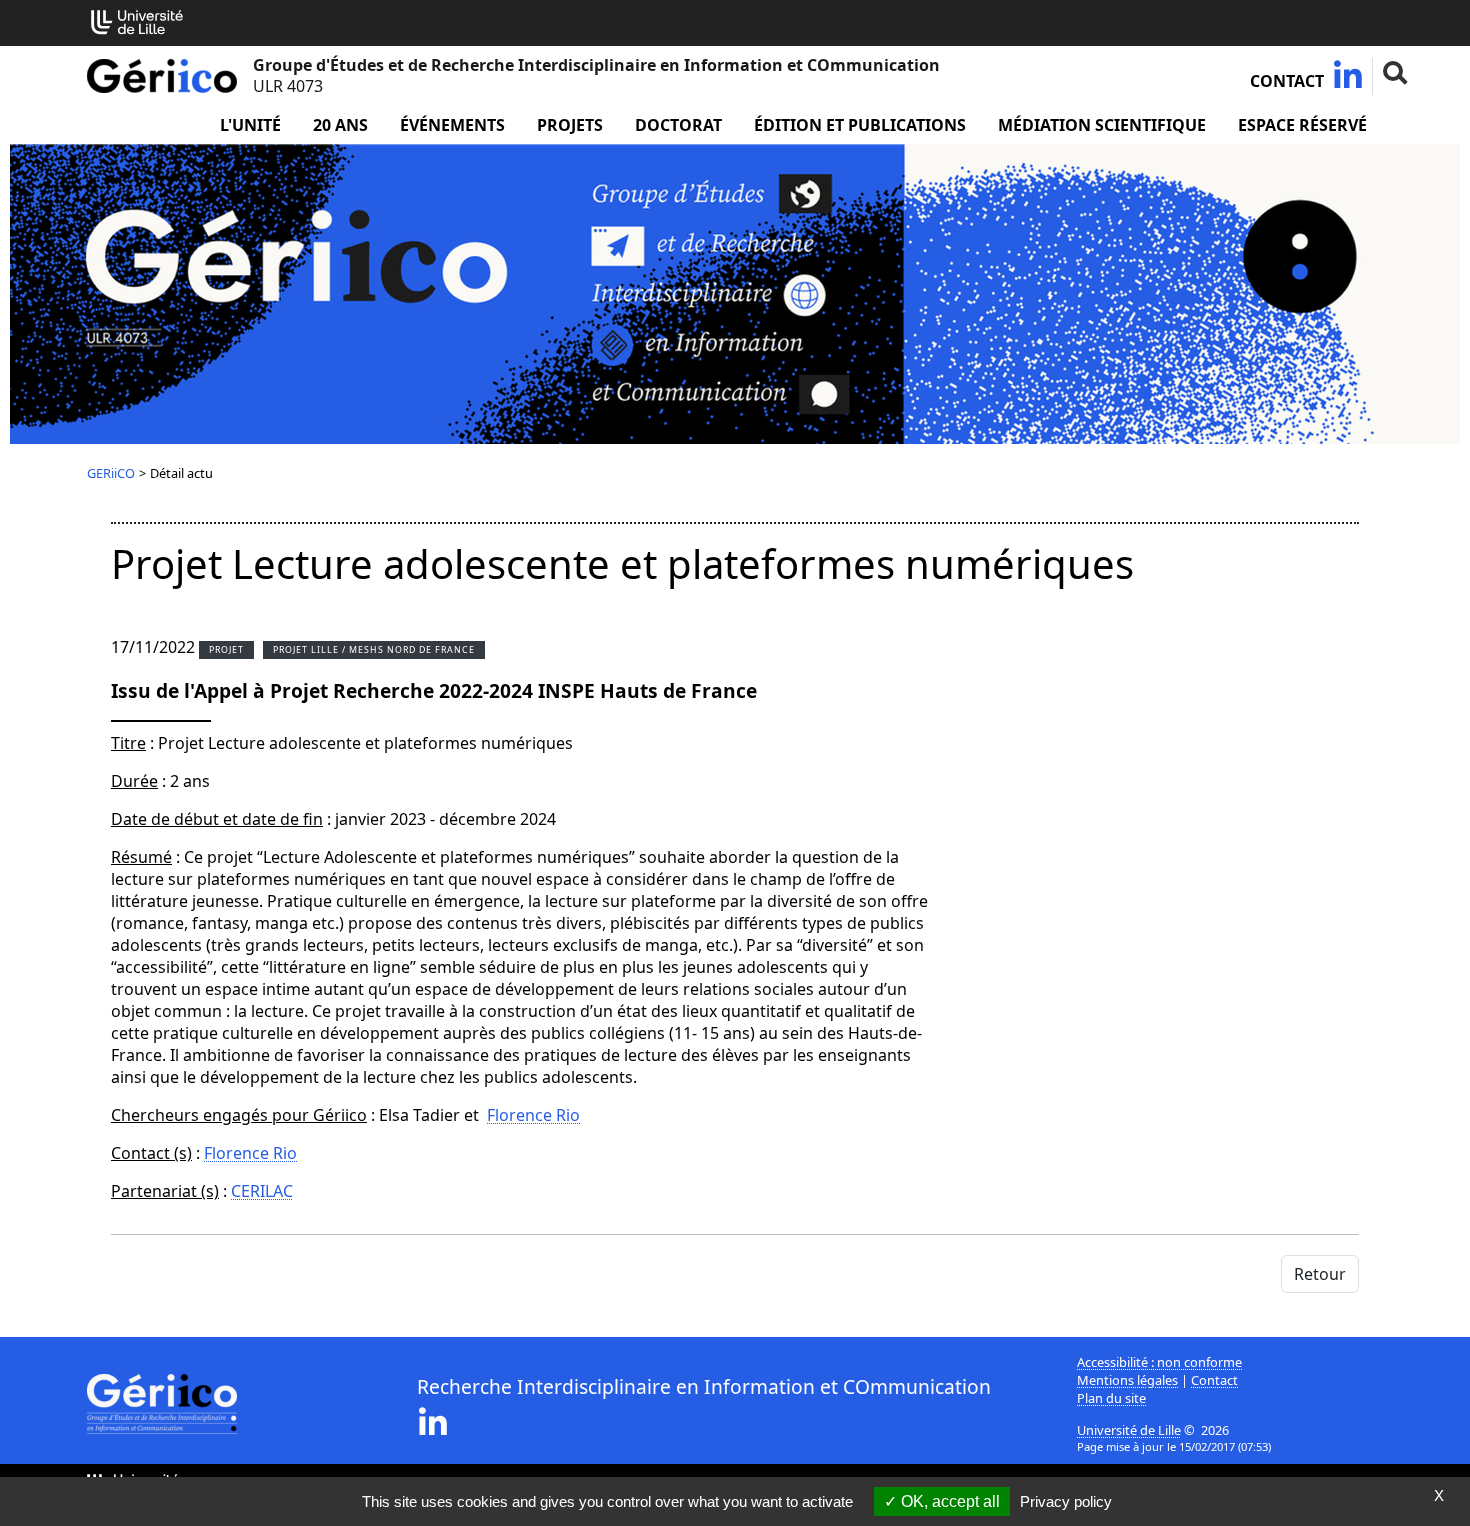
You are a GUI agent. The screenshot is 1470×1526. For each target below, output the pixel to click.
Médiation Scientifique (1102, 125)
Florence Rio (533, 1115)
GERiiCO (111, 473)
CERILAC (262, 1191)
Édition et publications (860, 125)
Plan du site (1111, 1398)
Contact (1287, 81)
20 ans (340, 125)
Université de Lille (1129, 1430)
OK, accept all (948, 1501)
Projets (570, 125)
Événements (452, 125)
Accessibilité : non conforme (1159, 1362)
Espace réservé (1302, 125)
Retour (1320, 1274)
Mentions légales (1127, 1380)
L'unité (250, 125)
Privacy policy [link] (1066, 1501)
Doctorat (678, 125)
